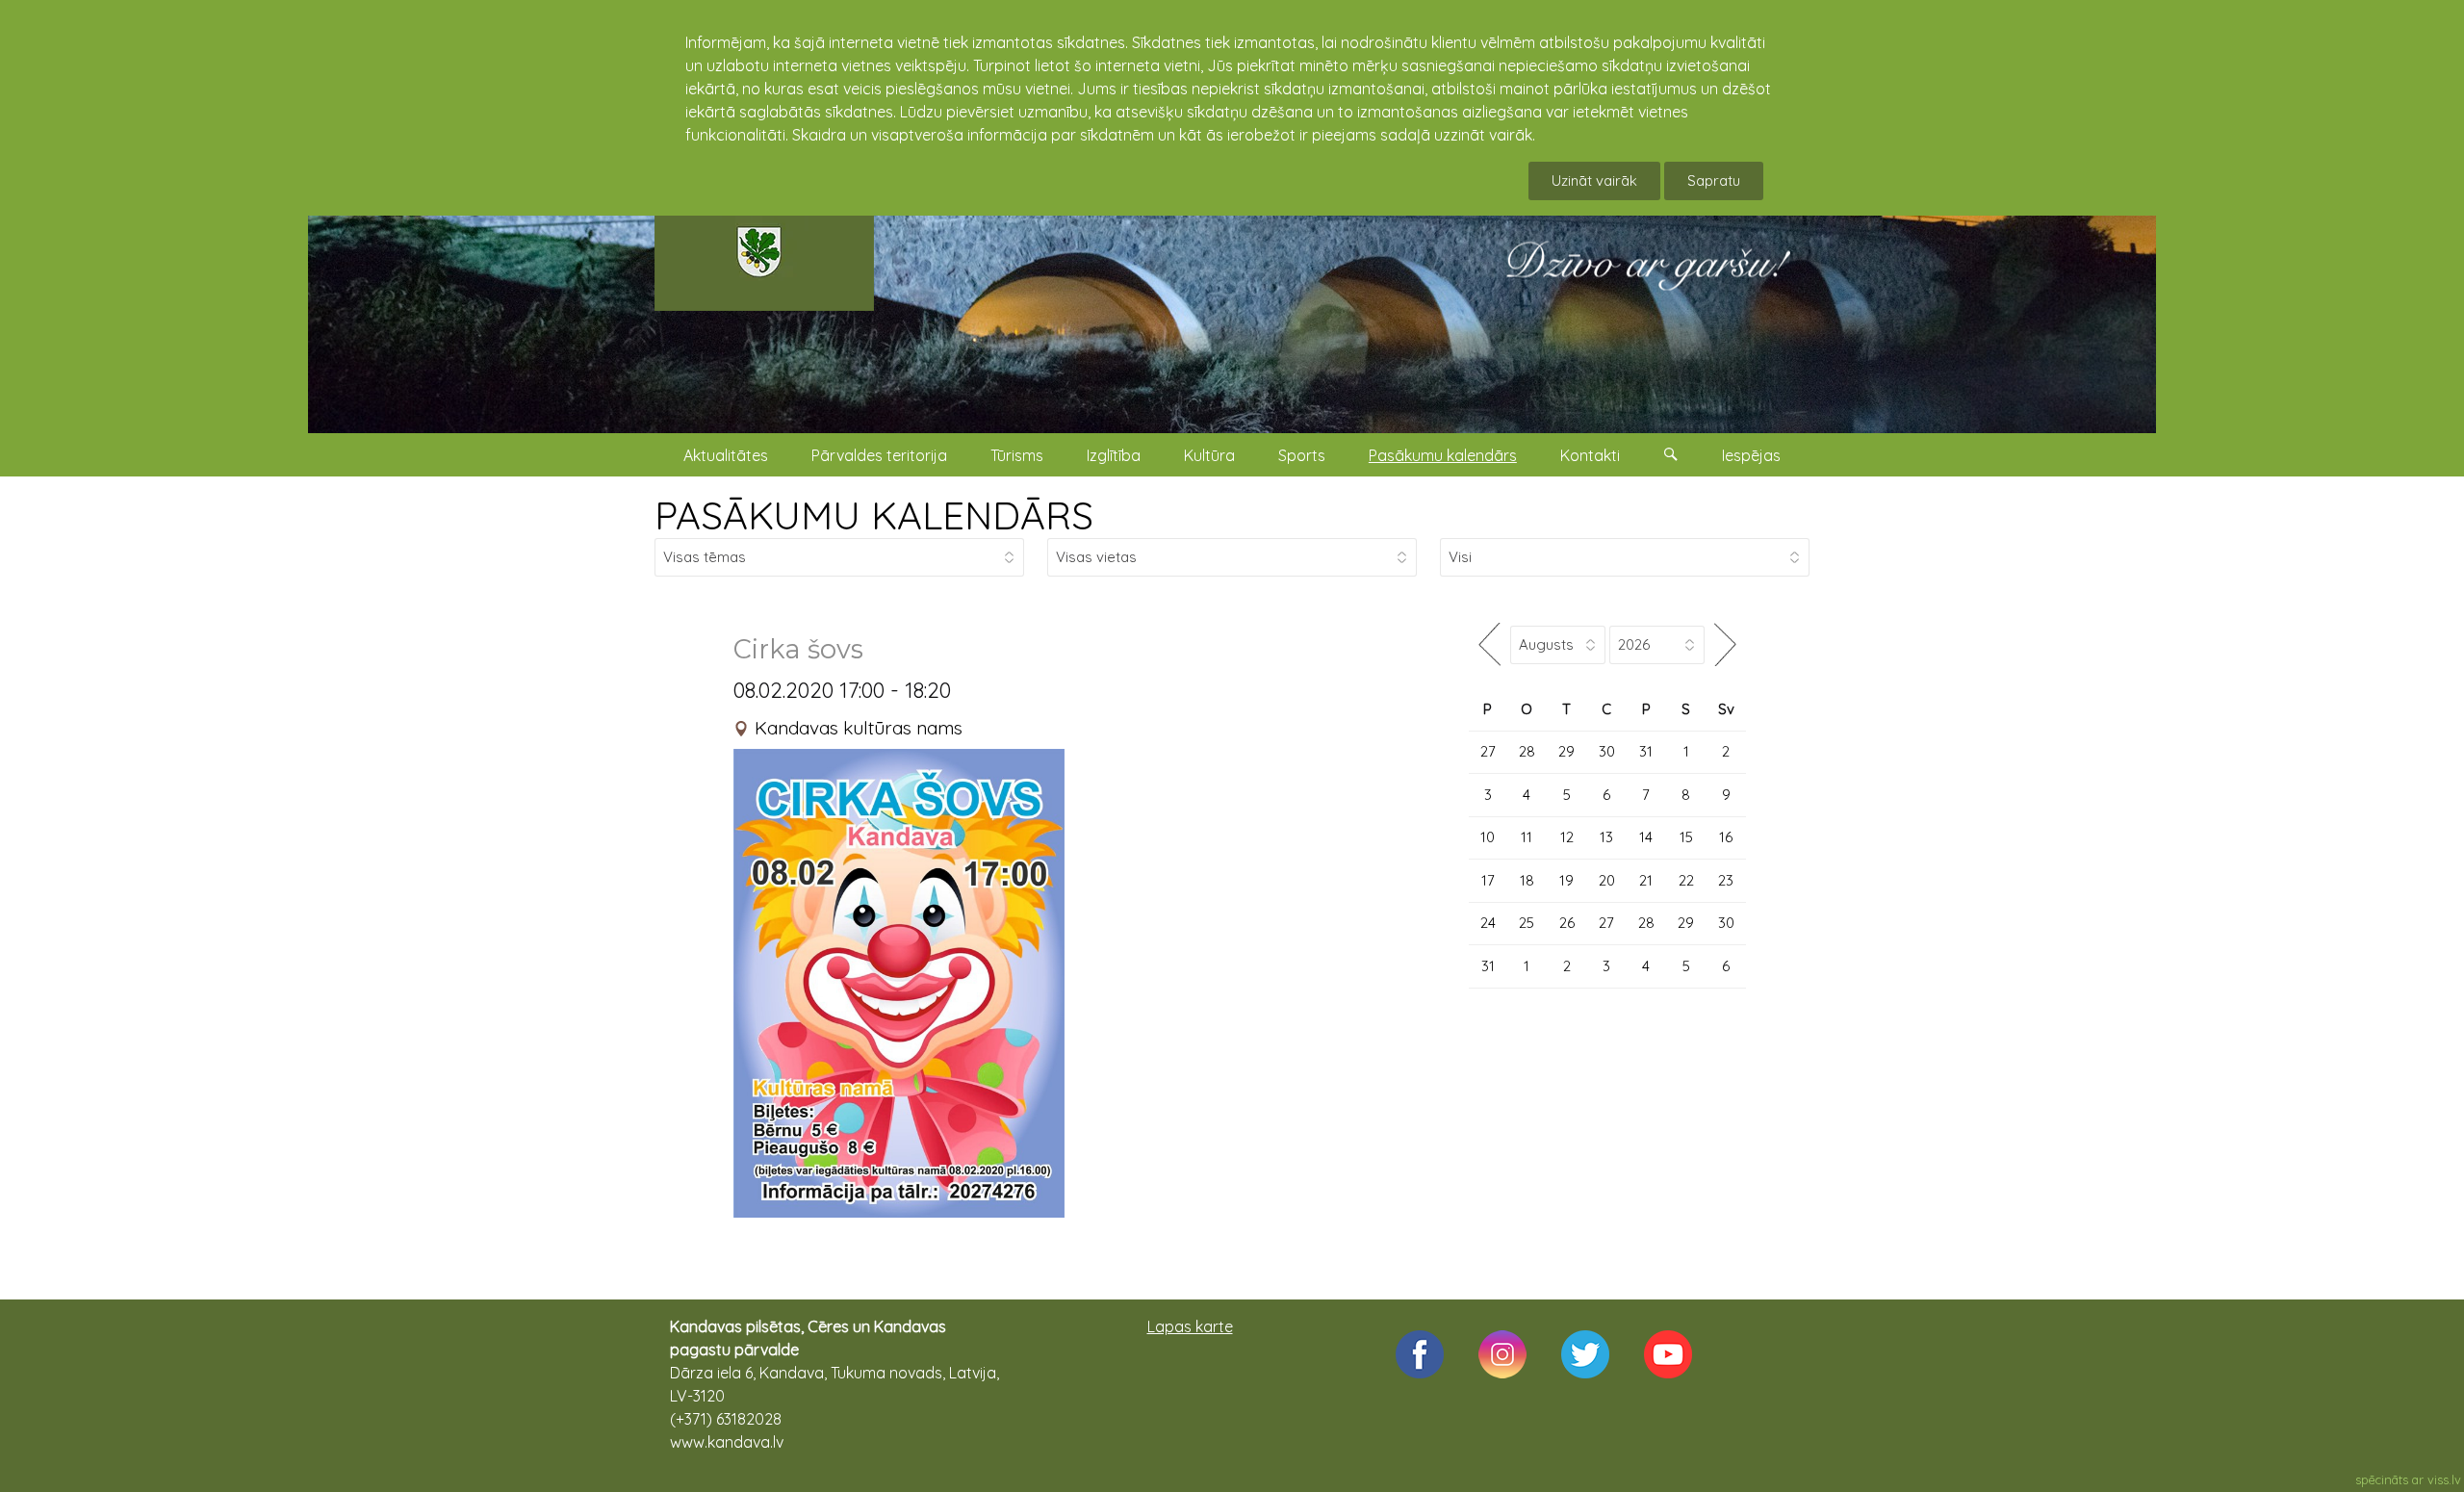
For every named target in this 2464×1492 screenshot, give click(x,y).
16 (1726, 837)
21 (1646, 880)
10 (1488, 837)
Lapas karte (1190, 1326)
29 (1566, 751)
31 (1646, 751)
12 (1567, 837)
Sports (1302, 455)
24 (1488, 923)
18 (1527, 880)
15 (1686, 837)
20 (1607, 880)
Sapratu (1714, 180)
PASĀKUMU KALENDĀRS (874, 515)
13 (1606, 837)
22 (1686, 880)
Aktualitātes (726, 455)
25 (1527, 923)
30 (1607, 751)
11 (1527, 837)
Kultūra (1209, 455)
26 (1567, 923)
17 (1488, 880)
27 (1488, 751)
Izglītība (1114, 455)
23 (1726, 880)
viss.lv (2444, 1479)
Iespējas (1751, 455)
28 (1527, 751)
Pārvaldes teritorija (879, 455)
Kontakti (1590, 455)
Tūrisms (1017, 455)
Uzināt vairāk (1594, 180)
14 (1646, 837)
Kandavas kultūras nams (859, 728)
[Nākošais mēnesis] (1725, 644)
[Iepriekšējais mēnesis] (1489, 644)
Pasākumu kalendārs (1443, 455)
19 (1566, 880)
